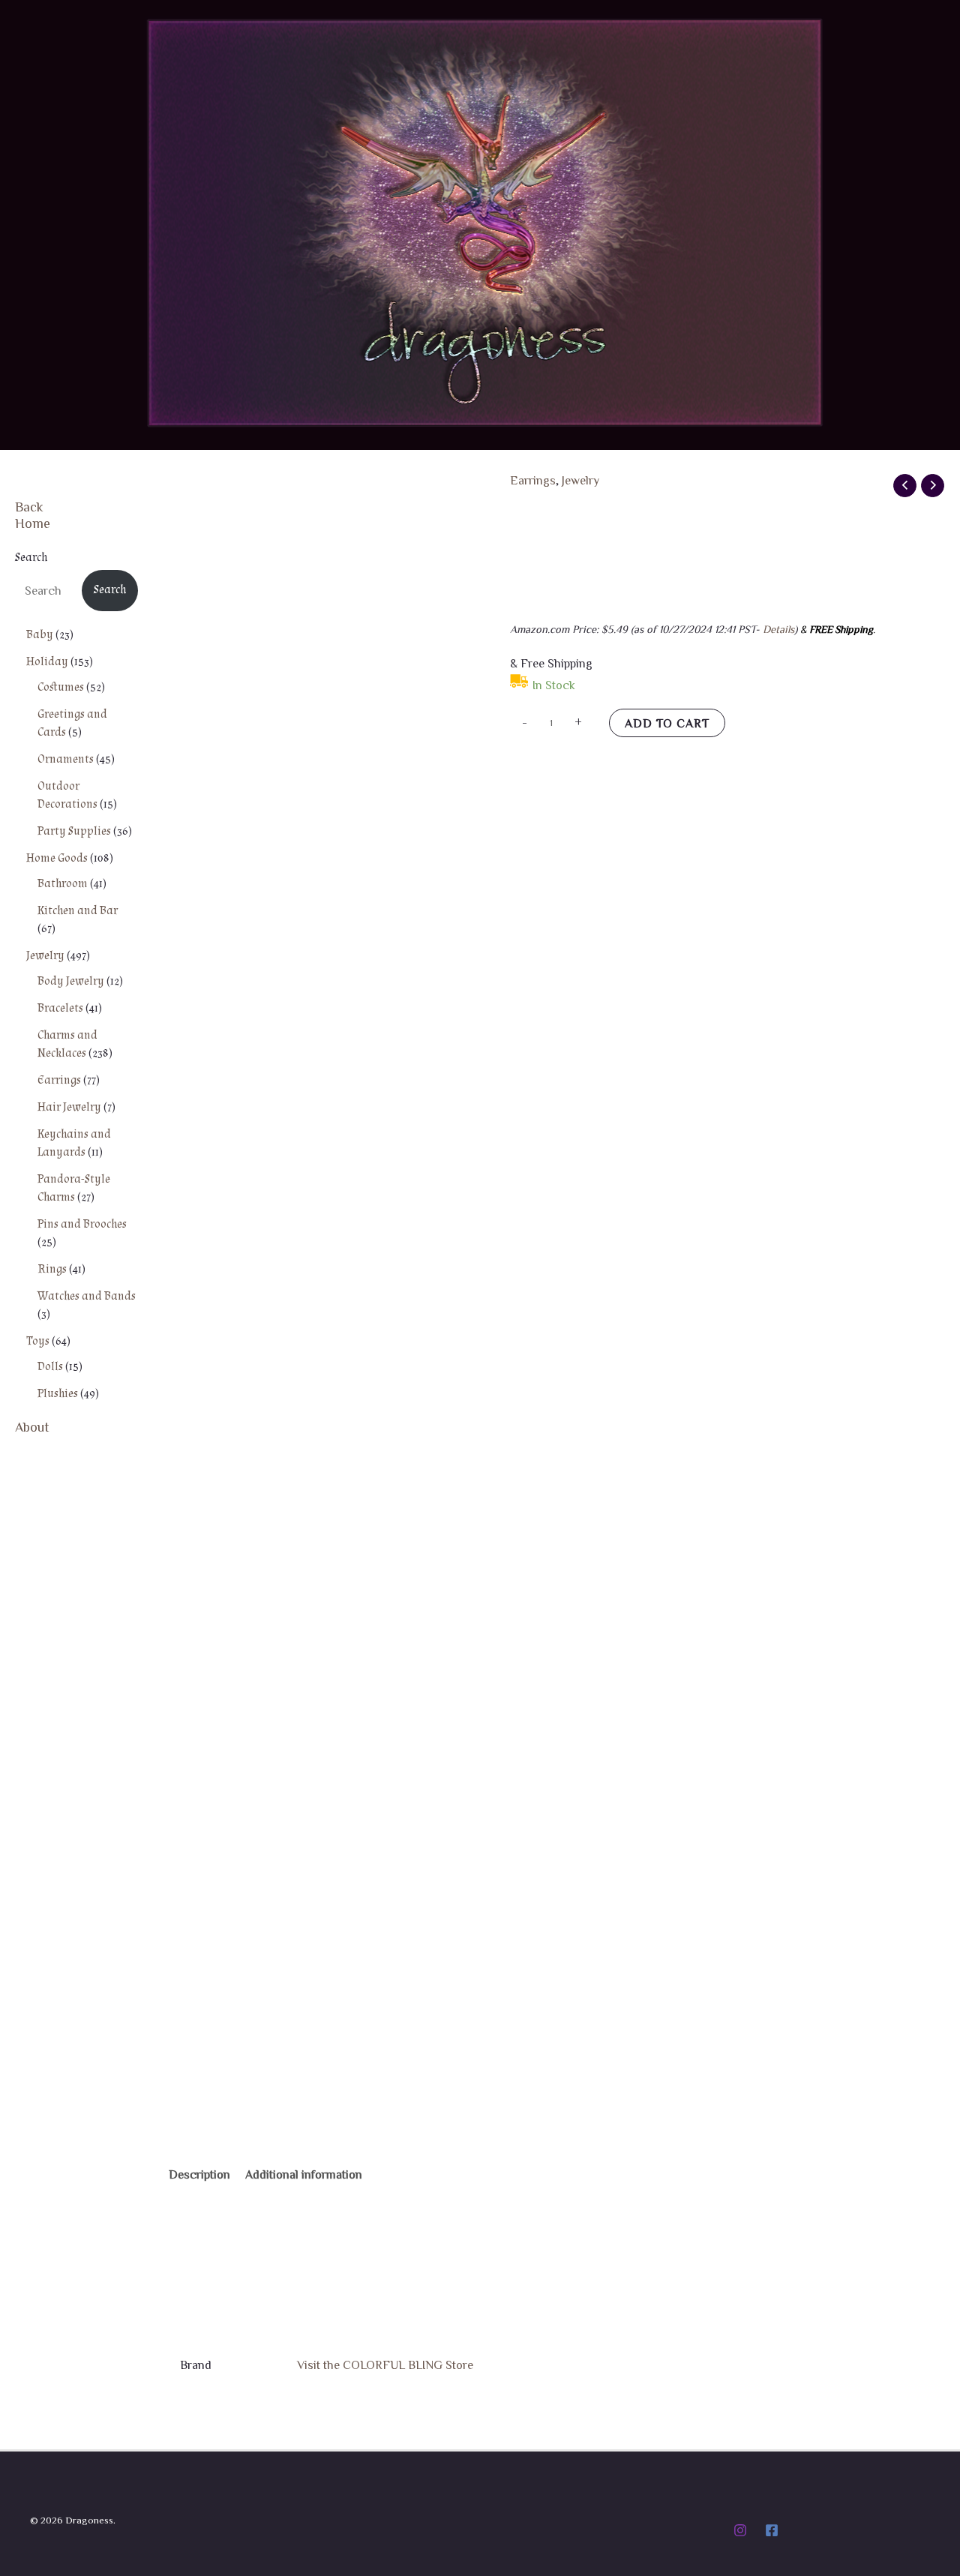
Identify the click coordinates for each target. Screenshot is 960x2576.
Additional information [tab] (304, 2174)
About (32, 1426)
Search (31, 558)
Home (33, 523)
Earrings (533, 480)
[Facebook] (772, 2530)
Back (29, 506)
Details (778, 629)
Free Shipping (219, 516)
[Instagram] (740, 2530)
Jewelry (580, 480)
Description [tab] (199, 2174)
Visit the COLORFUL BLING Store (385, 2365)
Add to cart (667, 723)
